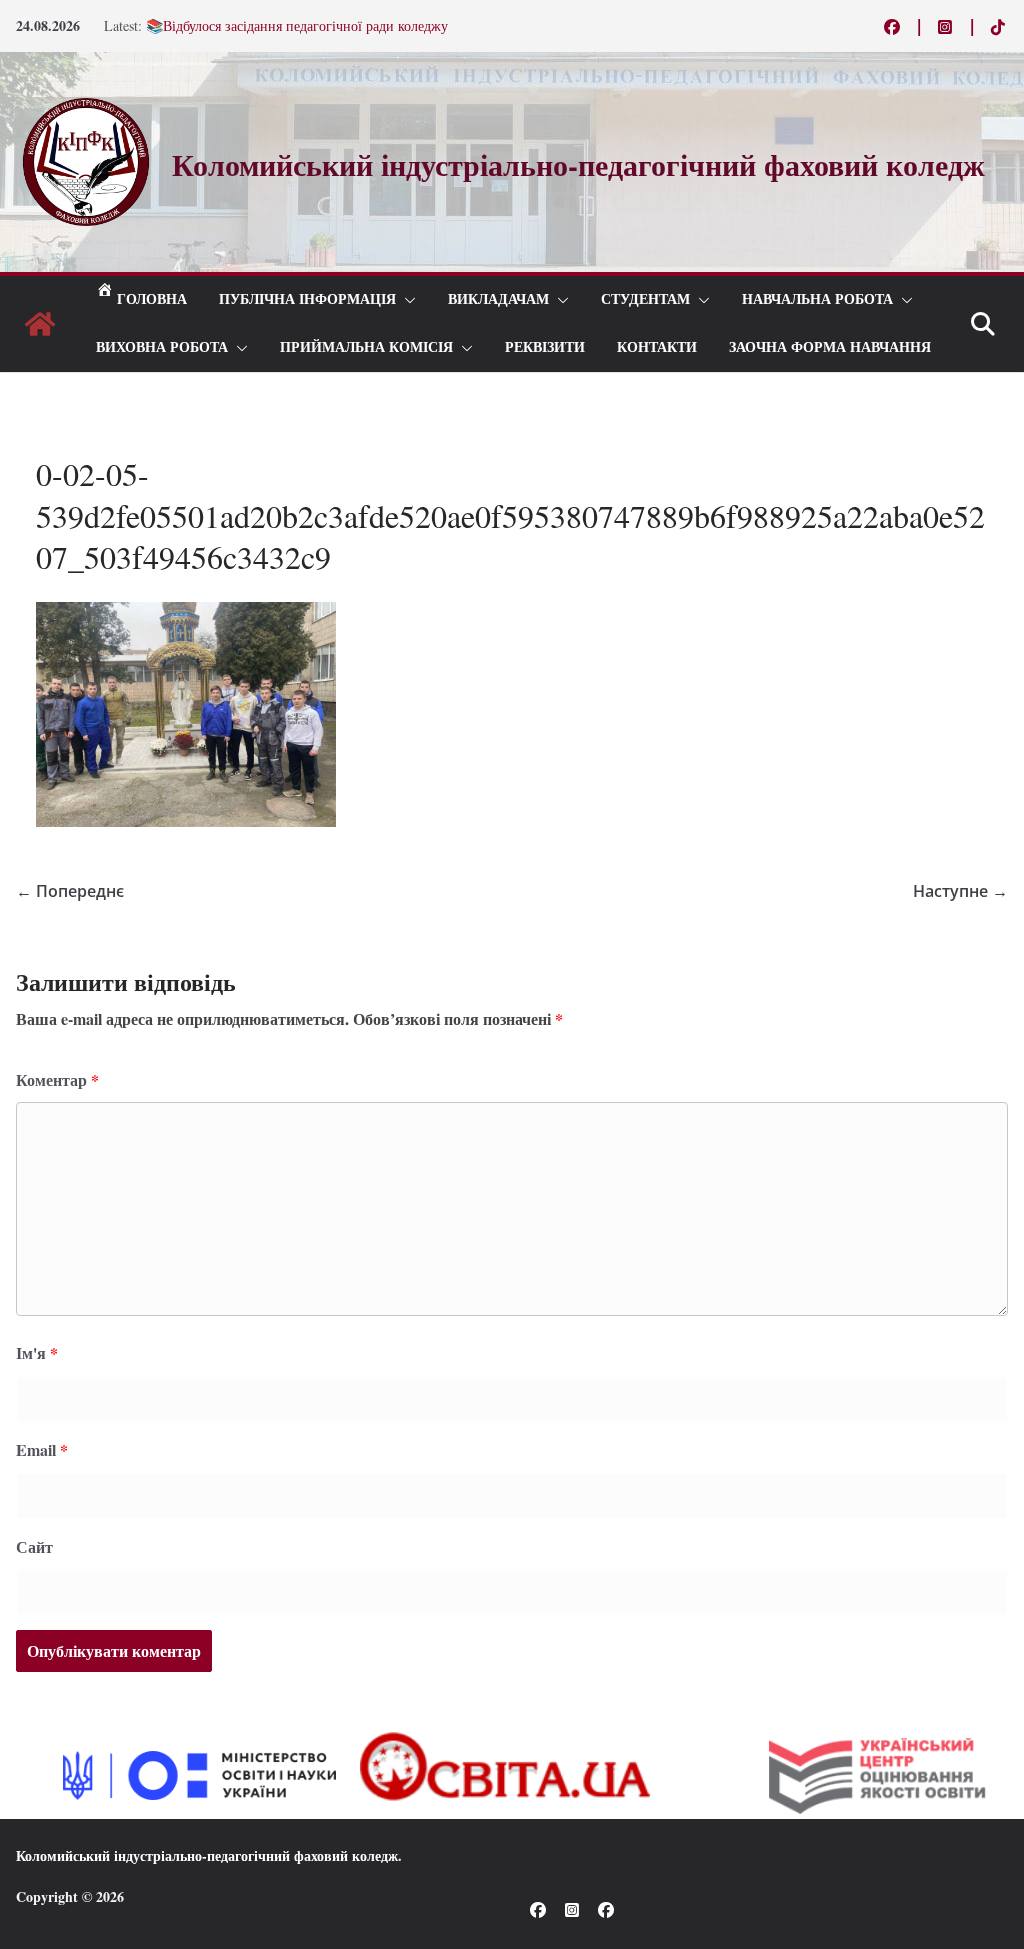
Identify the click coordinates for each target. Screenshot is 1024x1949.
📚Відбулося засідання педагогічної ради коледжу (297, 26)
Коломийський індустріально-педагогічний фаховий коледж (207, 1855)
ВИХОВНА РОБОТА (162, 347)
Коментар (57, 1079)
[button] (406, 300)
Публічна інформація (307, 299)
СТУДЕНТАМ (645, 299)
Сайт (34, 1546)
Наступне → (960, 891)
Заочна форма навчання (830, 347)
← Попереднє (70, 891)
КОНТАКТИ (657, 347)
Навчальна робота (817, 299)
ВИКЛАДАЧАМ (498, 299)
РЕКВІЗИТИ (545, 347)
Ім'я (37, 1352)
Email (42, 1449)
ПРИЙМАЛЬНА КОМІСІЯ (366, 347)
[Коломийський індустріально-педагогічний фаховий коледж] (40, 324)
